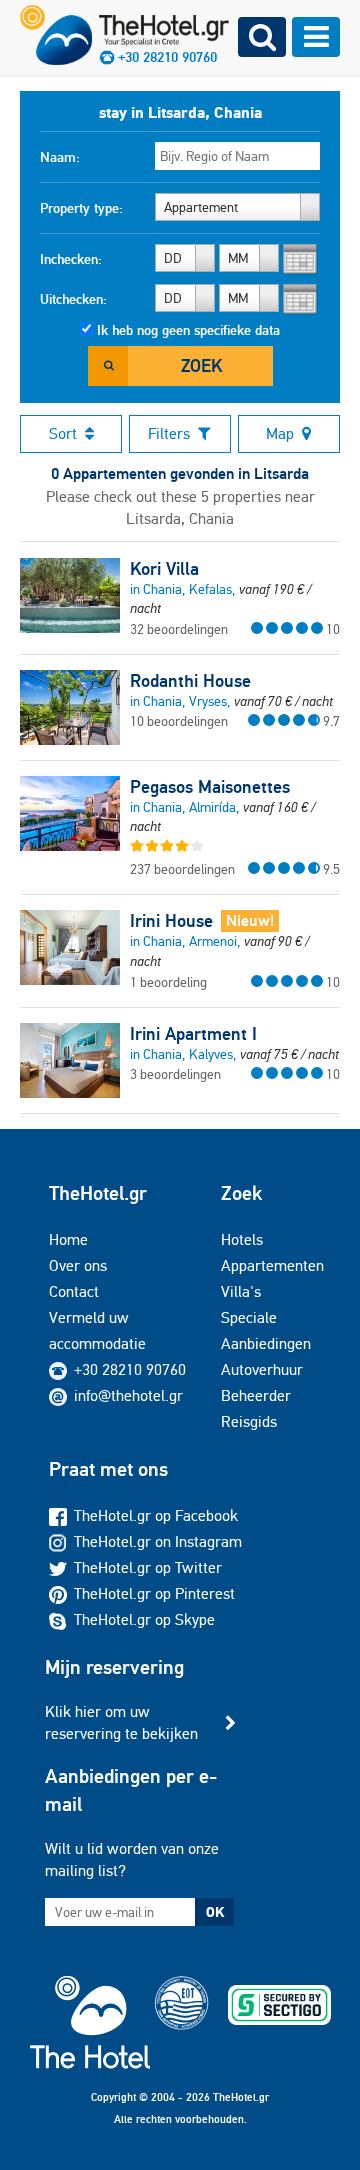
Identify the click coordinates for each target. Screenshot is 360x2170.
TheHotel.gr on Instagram (158, 1541)
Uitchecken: (73, 299)
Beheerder (256, 1395)
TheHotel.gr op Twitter (148, 1567)
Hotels (242, 1239)
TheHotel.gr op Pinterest (154, 1593)
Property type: (81, 208)
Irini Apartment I (193, 1034)
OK (215, 1912)
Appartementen (272, 1265)
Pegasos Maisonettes (210, 787)
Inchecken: (71, 259)
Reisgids (249, 1421)
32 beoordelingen (179, 629)
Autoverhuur (262, 1369)
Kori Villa (164, 569)
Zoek (201, 365)
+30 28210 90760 (130, 1369)
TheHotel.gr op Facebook (156, 1515)
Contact (74, 1291)
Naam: (60, 157)
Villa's (241, 1291)
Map (280, 433)
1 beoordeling (168, 982)
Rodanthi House (190, 681)
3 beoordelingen (175, 1074)
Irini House (171, 921)
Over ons (78, 1265)
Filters (169, 433)
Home (68, 1239)
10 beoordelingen (179, 721)
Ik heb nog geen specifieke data (188, 330)
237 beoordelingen (182, 869)
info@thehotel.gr (128, 1395)
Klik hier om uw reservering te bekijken (121, 1722)
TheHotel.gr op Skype (144, 1619)
